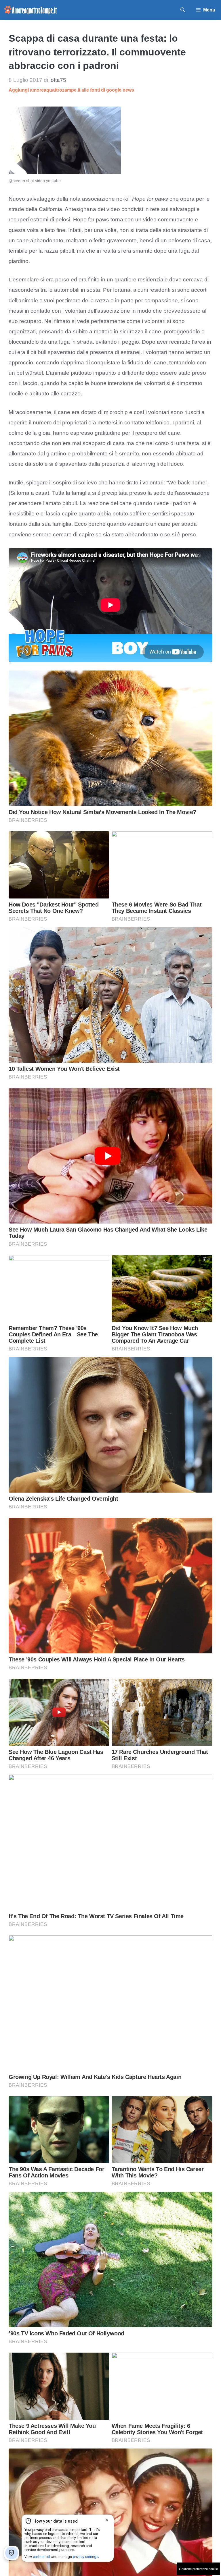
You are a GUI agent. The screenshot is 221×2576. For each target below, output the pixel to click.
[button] (183, 10)
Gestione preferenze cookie (198, 2569)
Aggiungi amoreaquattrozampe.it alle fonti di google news (71, 90)
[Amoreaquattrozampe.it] (31, 10)
